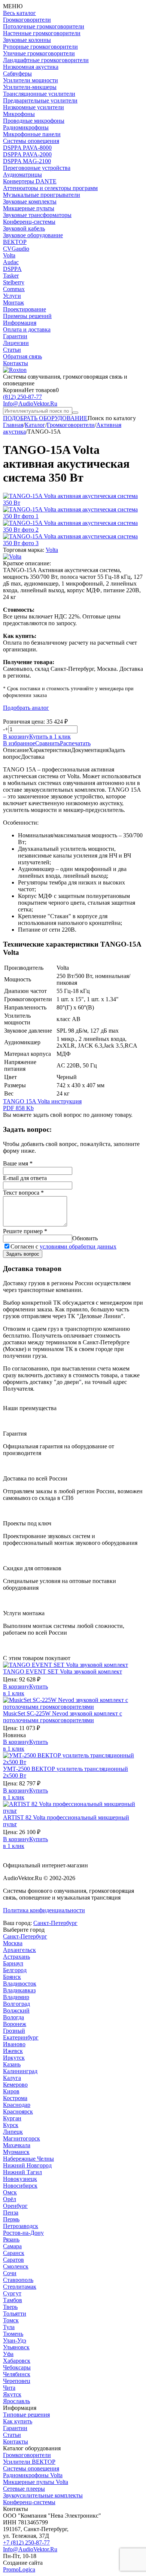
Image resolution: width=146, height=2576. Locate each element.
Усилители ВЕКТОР (29, 2462)
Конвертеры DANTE (30, 181)
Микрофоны (19, 114)
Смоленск (16, 2266)
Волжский (16, 2010)
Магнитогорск (22, 2138)
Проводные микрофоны (34, 121)
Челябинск (17, 2374)
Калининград (20, 2071)
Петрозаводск (21, 2226)
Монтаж (13, 302)
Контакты (16, 363)
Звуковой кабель (24, 228)
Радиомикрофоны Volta (33, 2475)
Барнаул (13, 1963)
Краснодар (17, 2105)
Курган (12, 2118)
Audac (11, 262)
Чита (9, 2388)
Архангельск (19, 1950)
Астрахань (16, 1957)
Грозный (14, 2031)
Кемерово (15, 2085)
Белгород (15, 1970)
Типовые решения (26, 2415)
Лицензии (16, 343)
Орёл (10, 2199)
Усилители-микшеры (30, 87)
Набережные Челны (28, 2159)
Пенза (11, 2213)
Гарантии (15, 336)
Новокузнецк (20, 2179)
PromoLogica (19, 2569)
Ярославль (16, 2401)
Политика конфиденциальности (44, 1910)
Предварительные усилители (40, 100)
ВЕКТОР (15, 242)
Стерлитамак (20, 2287)
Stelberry (14, 282)
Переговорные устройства (37, 168)
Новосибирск (20, 2186)
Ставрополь (18, 2280)
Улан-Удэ (15, 2340)
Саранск (14, 2253)
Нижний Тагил (22, 2172)
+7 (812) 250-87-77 (26, 2543)
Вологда (13, 2017)
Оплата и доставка (27, 329)
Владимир (16, 1997)
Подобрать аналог (26, 708)
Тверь (10, 2307)
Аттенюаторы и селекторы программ (50, 188)
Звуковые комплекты (30, 201)
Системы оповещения (31, 141)
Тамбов (13, 2300)
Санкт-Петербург (55, 1923)
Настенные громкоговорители (42, 33)
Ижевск (13, 2051)
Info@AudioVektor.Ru (30, 404)
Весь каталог (19, 13)
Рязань (11, 2239)
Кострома (15, 2098)
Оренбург (15, 2206)
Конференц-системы (29, 222)
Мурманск (16, 2152)
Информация (20, 323)
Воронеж (15, 2024)
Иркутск (14, 2058)
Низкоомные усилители (34, 107)
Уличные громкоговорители (39, 53)
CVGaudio (16, 249)
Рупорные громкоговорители (40, 47)
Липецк (13, 2132)
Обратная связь (22, 356)
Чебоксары (17, 2367)
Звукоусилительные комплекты (43, 2495)
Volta (9, 255)
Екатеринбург (21, 2037)
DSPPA (12, 269)
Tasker (11, 276)
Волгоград (16, 2004)
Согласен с (63, 1246)
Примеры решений (27, 316)
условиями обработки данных (78, 1246)
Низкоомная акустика (31, 67)
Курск (11, 2125)
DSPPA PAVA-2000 (27, 154)
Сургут (12, 2293)
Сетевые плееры (24, 2489)
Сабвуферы (17, 74)
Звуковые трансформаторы (37, 215)
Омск (10, 2192)
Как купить (18, 2421)
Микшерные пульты (29, 208)
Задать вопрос (23, 1254)
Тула (9, 2327)
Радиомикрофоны (26, 127)
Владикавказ (19, 1990)
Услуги (12, 296)
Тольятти (15, 2314)
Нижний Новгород (27, 2165)
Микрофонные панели (32, 134)
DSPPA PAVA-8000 (27, 148)
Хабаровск (17, 2361)
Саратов (13, 2260)
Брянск (12, 1977)
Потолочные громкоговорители (44, 26)
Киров (11, 2091)
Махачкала (17, 2145)
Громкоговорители (27, 20)
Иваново (14, 2044)
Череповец (17, 2381)
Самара (12, 2246)
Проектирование (25, 309)
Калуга (12, 2078)
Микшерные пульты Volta (36, 2482)
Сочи (10, 2273)
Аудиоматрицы (22, 175)
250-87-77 (22, 397)
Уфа (8, 2354)
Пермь (11, 2219)
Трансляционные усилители (39, 94)
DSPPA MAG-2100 (27, 161)
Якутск (12, 2394)
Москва (13, 1943)
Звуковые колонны (27, 40)
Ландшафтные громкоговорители (46, 60)
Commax (14, 289)
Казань (12, 2064)
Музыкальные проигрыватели (42, 195)
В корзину (16, 737)
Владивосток (20, 1984)
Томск (11, 2320)
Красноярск (18, 2111)
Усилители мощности (31, 80)
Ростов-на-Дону (23, 2233)
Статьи (12, 350)
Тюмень (13, 2334)
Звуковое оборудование (33, 235)
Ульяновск (16, 2347)
